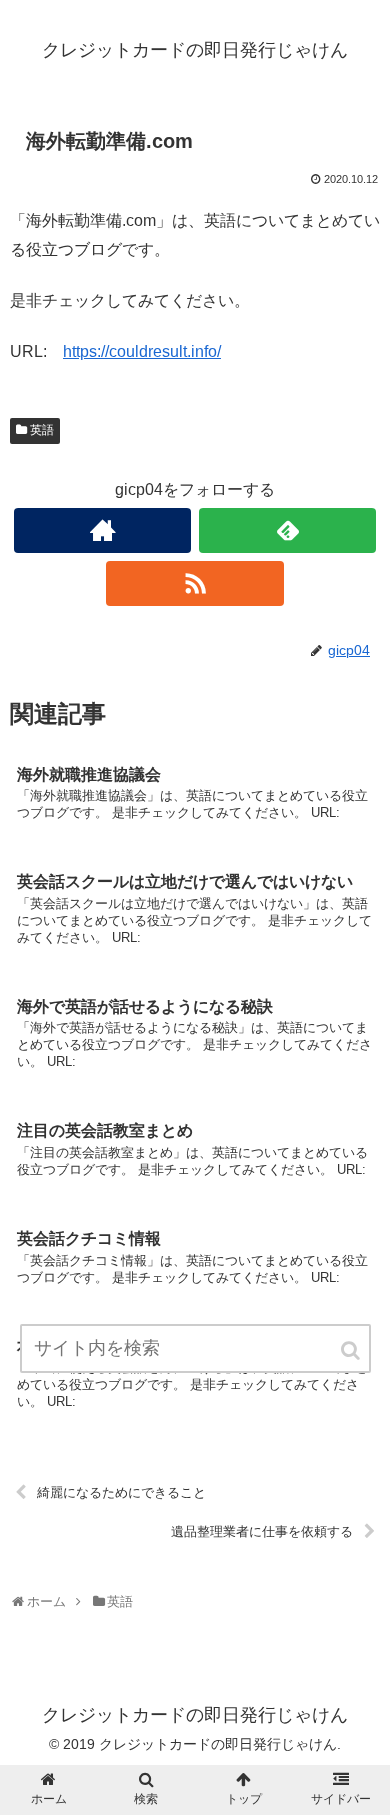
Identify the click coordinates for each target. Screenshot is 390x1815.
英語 (42, 430)
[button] (352, 1350)
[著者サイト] (103, 530)
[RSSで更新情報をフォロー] (195, 583)
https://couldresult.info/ (142, 351)
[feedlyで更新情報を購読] (288, 530)
